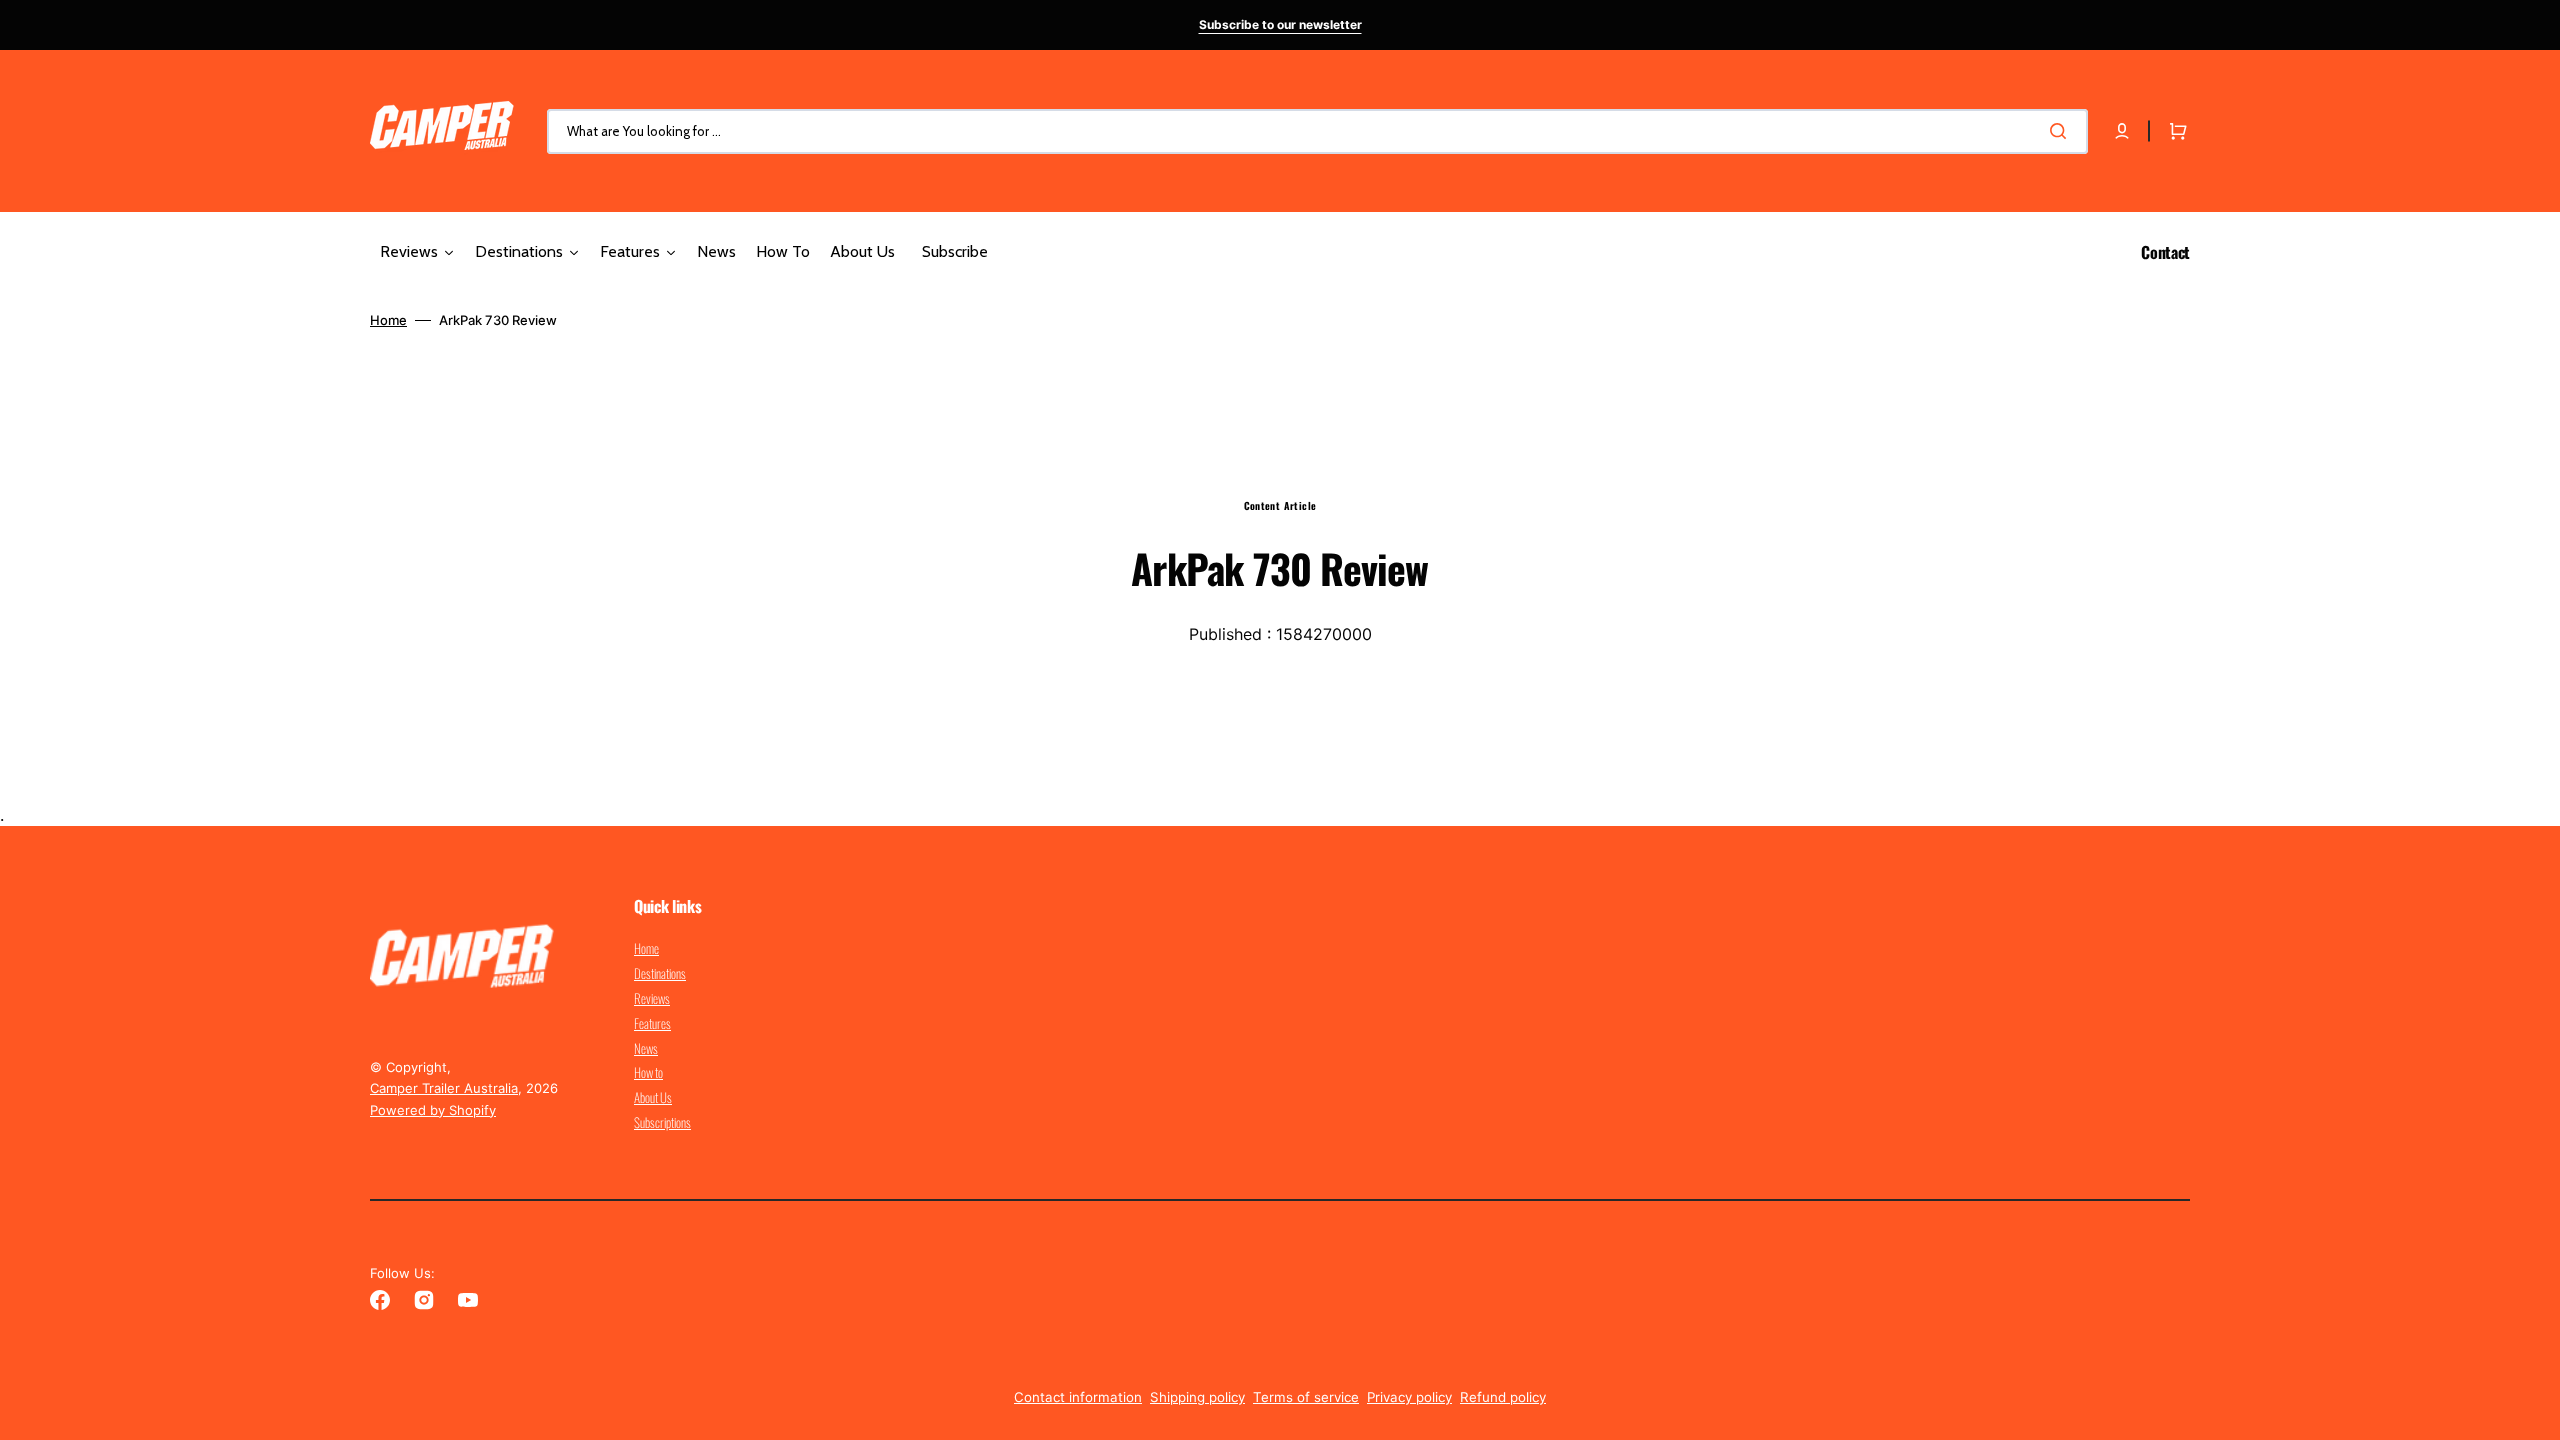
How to (648, 1072)
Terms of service (1306, 1397)
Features (652, 1023)
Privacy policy (1409, 1397)
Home (388, 320)
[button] (2122, 131)
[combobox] (1317, 131)
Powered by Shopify (433, 1110)
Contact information (1078, 1397)
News (646, 1048)
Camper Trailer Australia (444, 1088)
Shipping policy (1197, 1397)
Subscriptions (662, 1122)
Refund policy (1503, 1397)
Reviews (652, 998)
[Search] (2062, 131)
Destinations (660, 973)
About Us (653, 1097)
